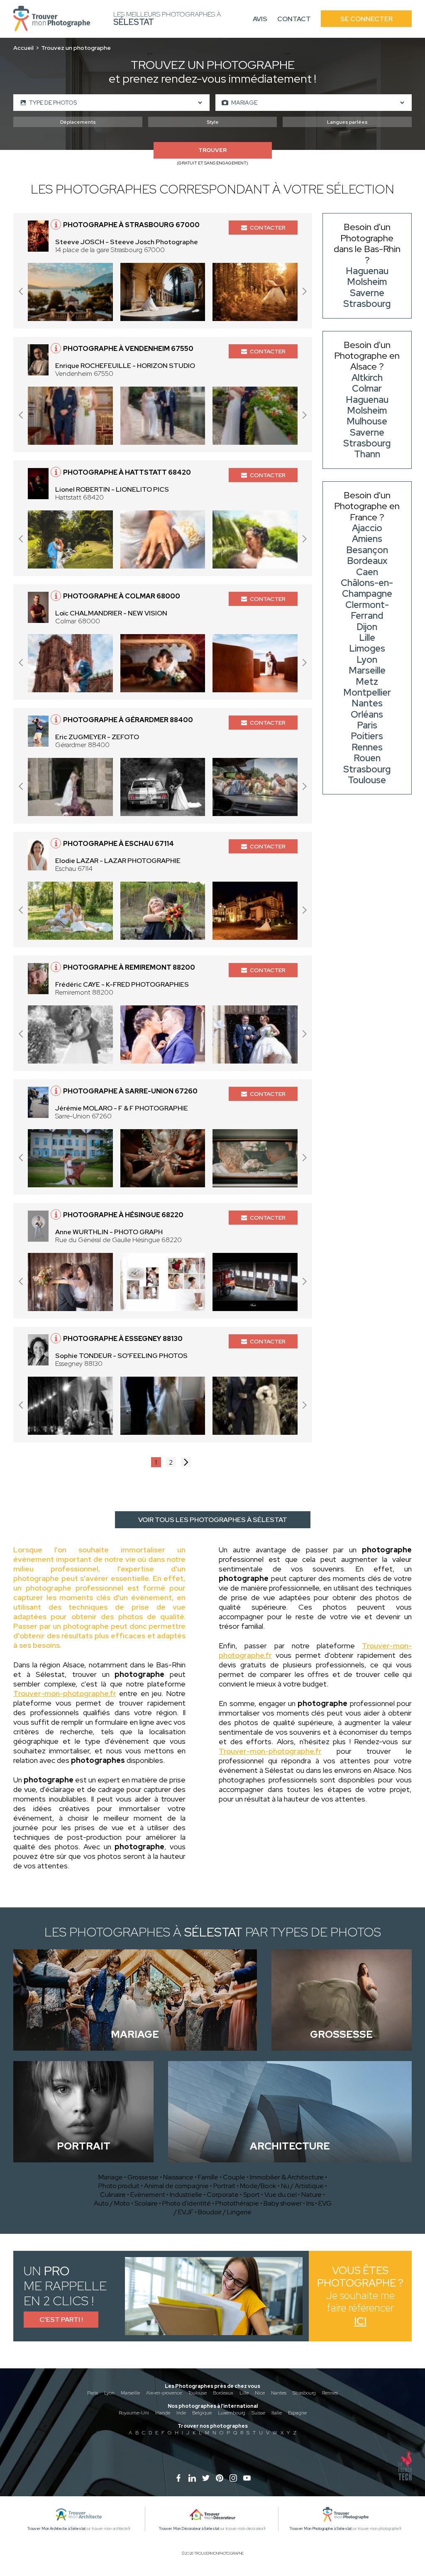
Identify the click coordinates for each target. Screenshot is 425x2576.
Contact (294, 19)
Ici (360, 2321)
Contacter (268, 228)
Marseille (130, 2393)
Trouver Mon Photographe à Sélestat (321, 2529)
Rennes (330, 2393)
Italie (277, 2413)
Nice (260, 2393)
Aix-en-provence (164, 2393)
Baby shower (283, 2203)
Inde (181, 2413)
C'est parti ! (61, 2320)
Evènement (148, 2195)
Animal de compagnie (176, 2186)
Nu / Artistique (302, 2186)
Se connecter (366, 19)
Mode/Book (258, 2186)
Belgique (202, 2413)
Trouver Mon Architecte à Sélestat (56, 2529)
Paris (93, 2393)
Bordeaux (223, 2393)
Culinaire (113, 2195)
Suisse (258, 2413)
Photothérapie (237, 2203)
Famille (208, 2177)
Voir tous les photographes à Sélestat (213, 1520)
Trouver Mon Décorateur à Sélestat (189, 2529)
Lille (244, 2393)
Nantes (279, 2393)
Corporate (223, 2195)
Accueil (23, 48)
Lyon (109, 2393)
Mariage (111, 2177)
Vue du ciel (281, 2195)
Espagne (297, 2413)
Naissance (178, 2177)
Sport (252, 2195)
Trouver (212, 150)
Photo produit (119, 2186)
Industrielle (186, 2195)
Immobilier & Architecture (287, 2177)
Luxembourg (232, 2413)
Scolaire (146, 2203)
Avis (260, 19)
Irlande (163, 2413)
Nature (311, 2195)
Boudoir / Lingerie (225, 2212)
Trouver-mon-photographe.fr (65, 1693)
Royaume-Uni (134, 2413)
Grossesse (143, 2177)
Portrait (224, 2186)
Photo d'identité (187, 2203)
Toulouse (197, 2393)
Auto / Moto (112, 2203)
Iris (310, 2203)
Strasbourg (304, 2393)
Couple (234, 2177)
